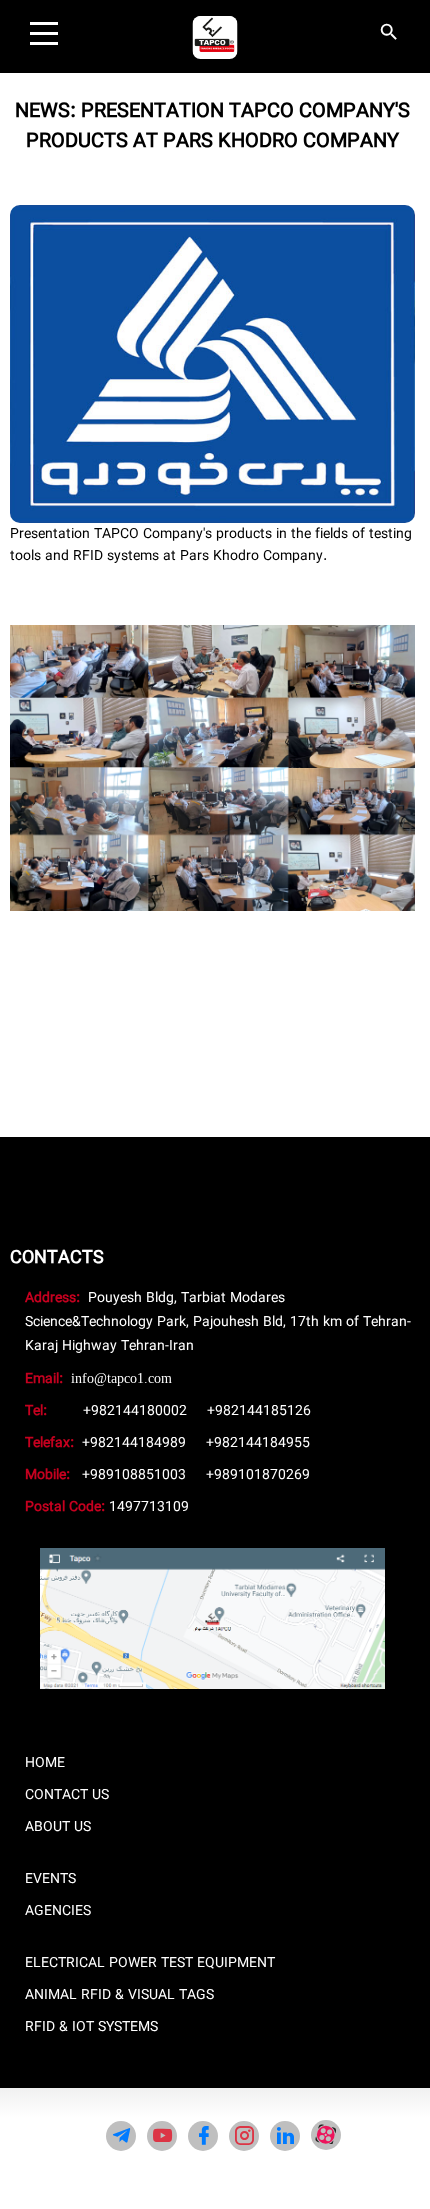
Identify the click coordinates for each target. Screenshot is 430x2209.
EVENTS (50, 1879)
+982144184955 (258, 1443)
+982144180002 (135, 1411)
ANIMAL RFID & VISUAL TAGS (119, 1995)
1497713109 (149, 1507)
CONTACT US (67, 1795)
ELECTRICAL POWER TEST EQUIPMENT (150, 1963)
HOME (45, 1763)
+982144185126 (259, 1411)
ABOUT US (58, 1827)
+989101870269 (258, 1475)
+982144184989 (134, 1443)
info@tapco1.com (121, 1378)
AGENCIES (58, 1911)
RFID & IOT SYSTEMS (91, 2027)
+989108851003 (134, 1475)
